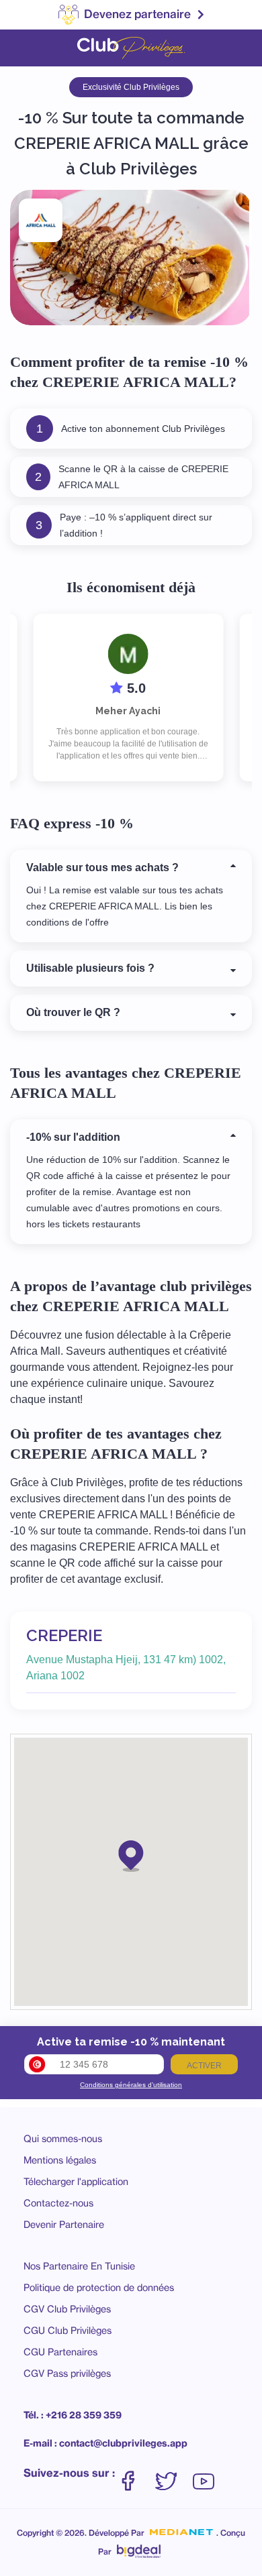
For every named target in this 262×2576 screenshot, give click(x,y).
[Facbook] (135, 2474)
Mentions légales (60, 2160)
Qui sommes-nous (63, 2138)
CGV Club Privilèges (67, 2309)
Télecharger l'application (76, 2181)
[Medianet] (181, 2532)
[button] (131, 1855)
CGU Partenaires (60, 2352)
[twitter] (173, 2474)
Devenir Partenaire (64, 2224)
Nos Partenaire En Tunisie (79, 2266)
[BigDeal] (139, 2548)
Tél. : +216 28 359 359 (73, 2415)
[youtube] (204, 2474)
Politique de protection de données (99, 2287)
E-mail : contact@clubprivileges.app (105, 2443)
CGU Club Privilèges (68, 2330)
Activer (204, 2066)
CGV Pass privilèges (67, 2373)
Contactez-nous (58, 2203)
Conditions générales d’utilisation (131, 2085)
